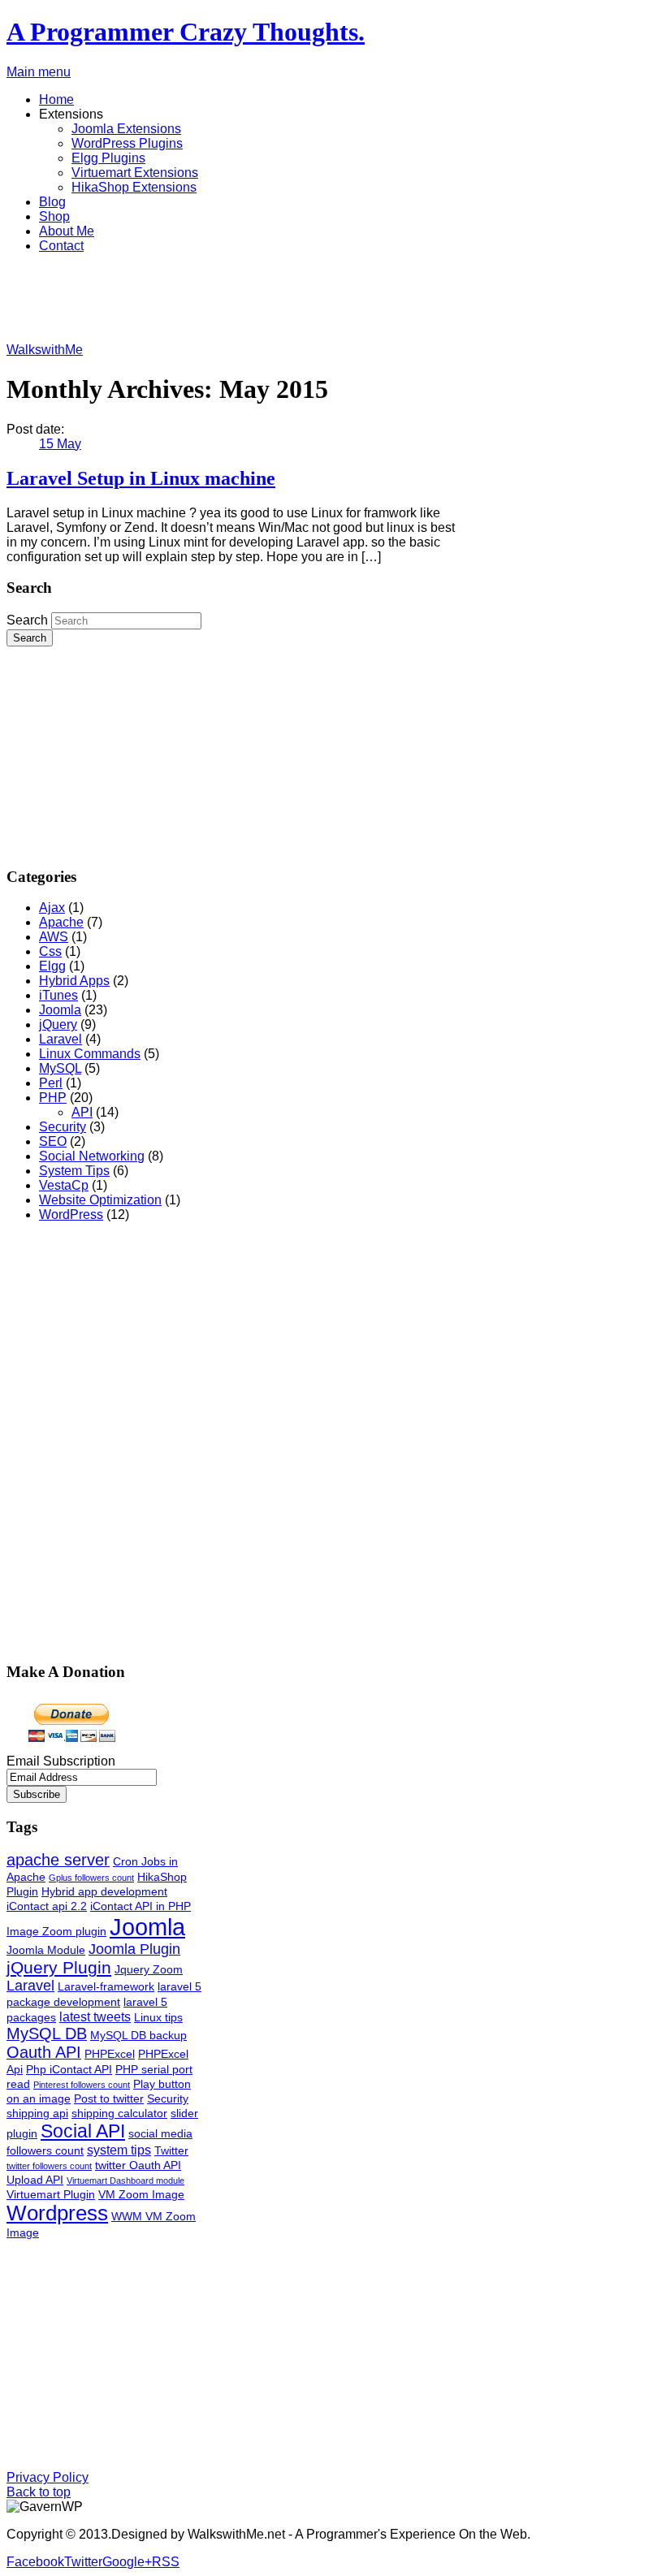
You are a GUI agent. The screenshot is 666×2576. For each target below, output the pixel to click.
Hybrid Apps (74, 981)
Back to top (39, 2492)
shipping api (37, 2113)
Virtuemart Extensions (135, 173)
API (82, 1112)
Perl (51, 1083)
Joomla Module (46, 1950)
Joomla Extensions (126, 129)
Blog (52, 202)
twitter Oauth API (138, 2165)
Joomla (60, 1010)
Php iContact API (69, 2069)
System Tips (74, 1171)
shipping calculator (119, 2113)
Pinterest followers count (82, 2085)
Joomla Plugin (134, 1949)
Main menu (39, 72)
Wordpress (57, 2213)
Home (56, 99)
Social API (83, 2131)
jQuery (58, 1024)
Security (63, 1127)
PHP (53, 1098)
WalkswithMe (45, 350)
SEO (53, 1141)
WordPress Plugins (127, 143)
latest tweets (95, 2016)
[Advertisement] (302, 303)
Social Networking (92, 1156)
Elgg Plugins (108, 158)
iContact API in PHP (141, 1906)
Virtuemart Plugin (51, 2194)
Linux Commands (90, 1054)
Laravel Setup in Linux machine (141, 478)
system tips (119, 2150)
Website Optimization (100, 1200)
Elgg (52, 966)
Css (50, 951)
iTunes (58, 995)
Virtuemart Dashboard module (125, 2181)
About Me (67, 231)
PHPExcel (110, 2054)
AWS (54, 937)
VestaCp (64, 1185)
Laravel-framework (106, 1986)
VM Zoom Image (141, 2194)
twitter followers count (49, 2166)
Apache (61, 922)
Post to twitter (109, 2098)
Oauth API (44, 2052)
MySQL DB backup (138, 2035)
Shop (54, 216)
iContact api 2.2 (47, 1906)
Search (27, 620)
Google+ (127, 2562)
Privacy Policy (48, 2477)
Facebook (35, 2562)
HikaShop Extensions (134, 187)
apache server (58, 1860)
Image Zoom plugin (56, 1931)
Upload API (35, 2180)
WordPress (71, 1215)
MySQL (60, 1068)
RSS (166, 2562)
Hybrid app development (104, 1891)
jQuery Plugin (59, 1967)
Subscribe (37, 1794)
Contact (61, 246)
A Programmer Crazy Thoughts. (186, 32)
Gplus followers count (91, 1878)
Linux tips (158, 2017)
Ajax (52, 908)
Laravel (61, 1039)
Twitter (171, 2150)
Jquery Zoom (149, 1969)
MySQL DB (47, 2034)
